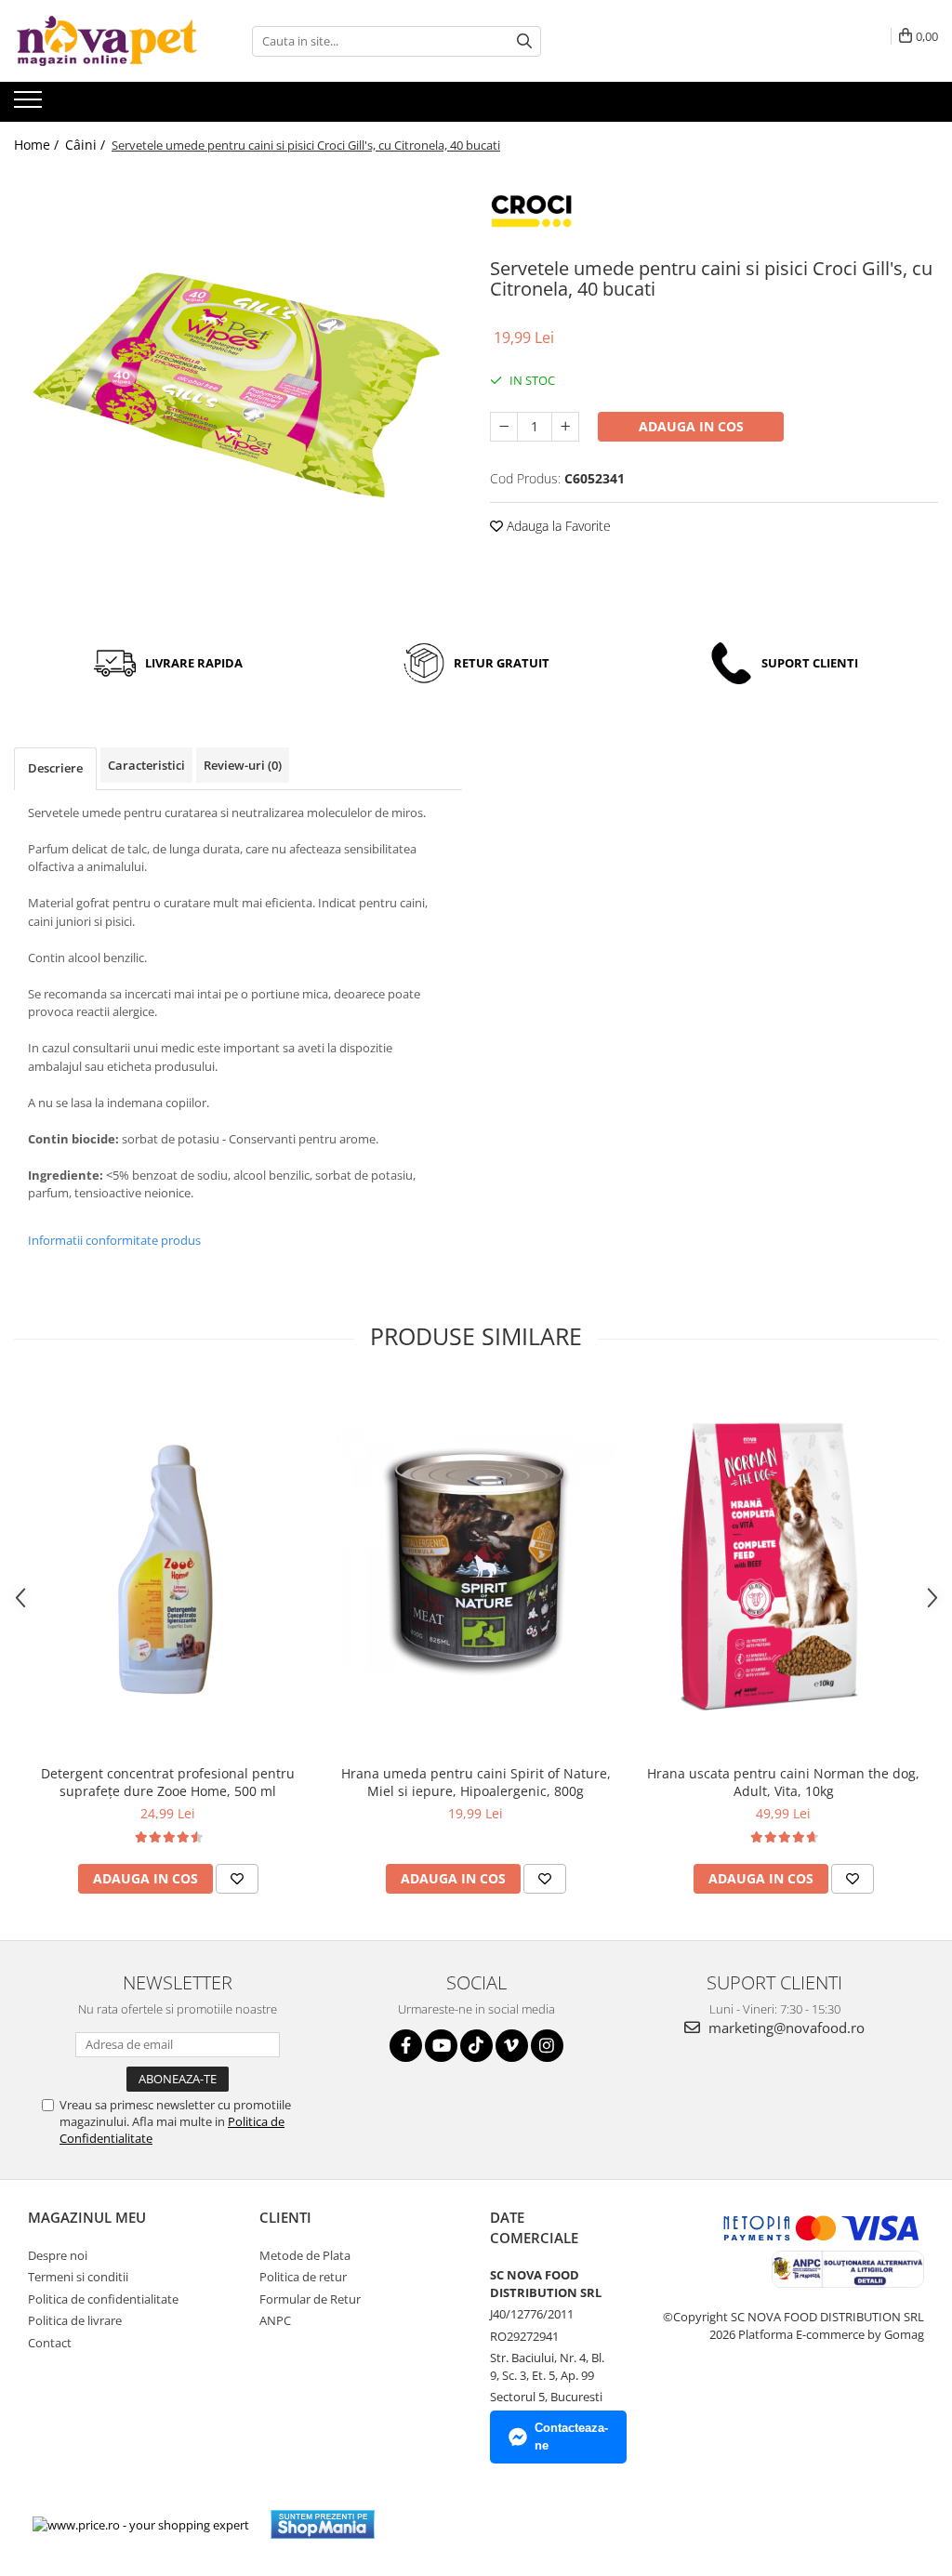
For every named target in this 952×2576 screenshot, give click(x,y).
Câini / (87, 145)
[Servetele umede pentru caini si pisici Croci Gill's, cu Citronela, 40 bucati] (238, 392)
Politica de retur (303, 2277)
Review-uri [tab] (243, 765)
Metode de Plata (305, 2255)
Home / (38, 145)
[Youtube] (441, 2046)
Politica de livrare (75, 2320)
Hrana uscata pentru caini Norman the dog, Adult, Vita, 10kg (783, 1782)
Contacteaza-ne (571, 2437)
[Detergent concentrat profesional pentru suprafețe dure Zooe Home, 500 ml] (168, 1568)
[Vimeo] (512, 2046)
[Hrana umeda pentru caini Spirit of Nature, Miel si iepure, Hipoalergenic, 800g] (476, 1568)
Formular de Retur (310, 2299)
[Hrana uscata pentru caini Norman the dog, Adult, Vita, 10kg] (784, 1568)
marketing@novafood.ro (785, 2028)
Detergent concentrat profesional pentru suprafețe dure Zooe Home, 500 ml (168, 1782)
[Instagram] (547, 2046)
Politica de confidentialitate (103, 2299)
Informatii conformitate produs (114, 1240)
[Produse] (30, 105)
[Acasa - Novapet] (107, 41)
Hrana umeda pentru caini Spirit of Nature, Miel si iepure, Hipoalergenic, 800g (476, 1782)
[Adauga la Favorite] (237, 1879)
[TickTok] (476, 2046)
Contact (50, 2343)
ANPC (275, 2320)
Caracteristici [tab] (146, 765)
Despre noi (58, 2255)
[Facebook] (406, 2046)
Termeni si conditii (78, 2277)
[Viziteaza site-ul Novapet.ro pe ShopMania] (323, 2524)
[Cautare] (524, 41)
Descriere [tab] (55, 768)
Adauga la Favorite (557, 526)
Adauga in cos (691, 426)
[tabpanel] (238, 392)
